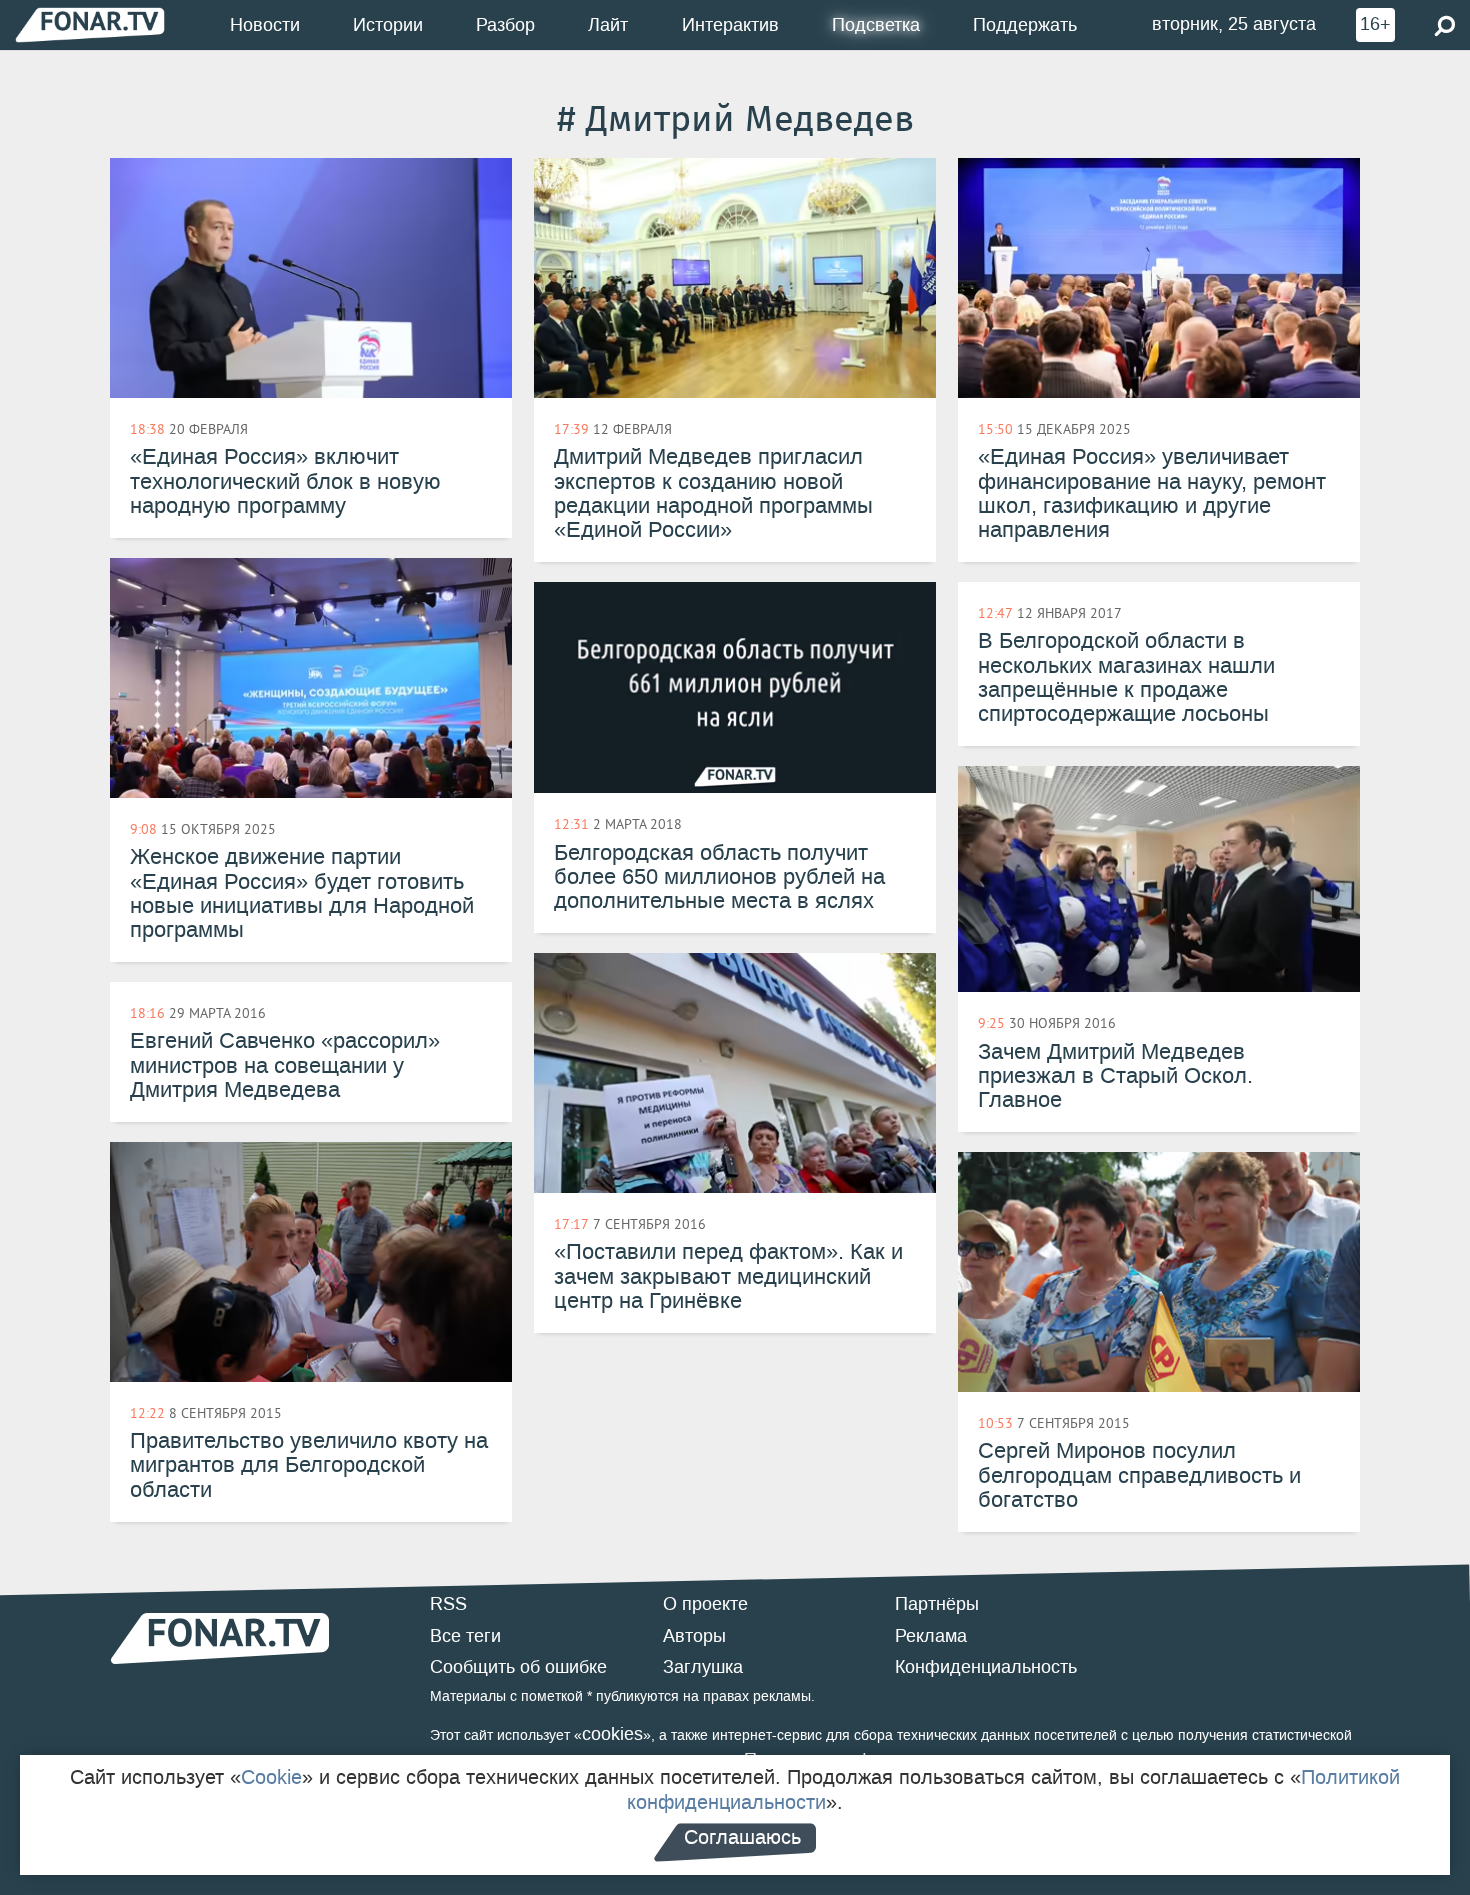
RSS (448, 1604)
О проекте (705, 1604)
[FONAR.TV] (90, 24)
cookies (612, 1734)
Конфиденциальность (986, 1667)
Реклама (931, 1636)
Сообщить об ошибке (518, 1667)
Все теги (465, 1636)
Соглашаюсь (742, 1837)
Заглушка (703, 1667)
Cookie (271, 1777)
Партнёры (937, 1604)
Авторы (694, 1636)
